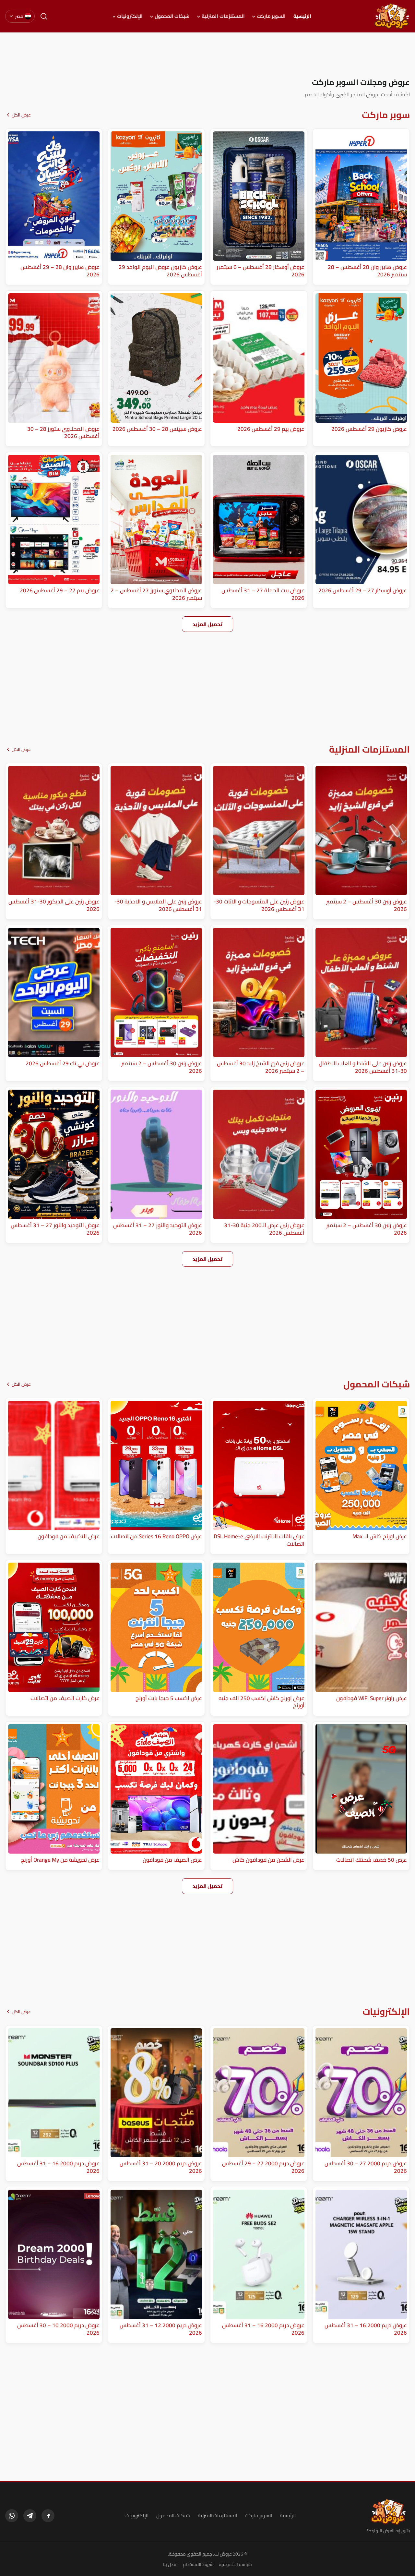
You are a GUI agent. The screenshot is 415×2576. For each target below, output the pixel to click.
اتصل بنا (170, 2564)
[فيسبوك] (48, 2516)
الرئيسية (302, 16)
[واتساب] (12, 2516)
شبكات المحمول (172, 16)
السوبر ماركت (271, 16)
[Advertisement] (207, 55)
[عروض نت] (388, 2512)
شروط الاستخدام (198, 2564)
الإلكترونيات (130, 16)
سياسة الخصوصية (235, 2564)
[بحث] (44, 16)
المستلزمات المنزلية (223, 16)
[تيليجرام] (30, 2516)
